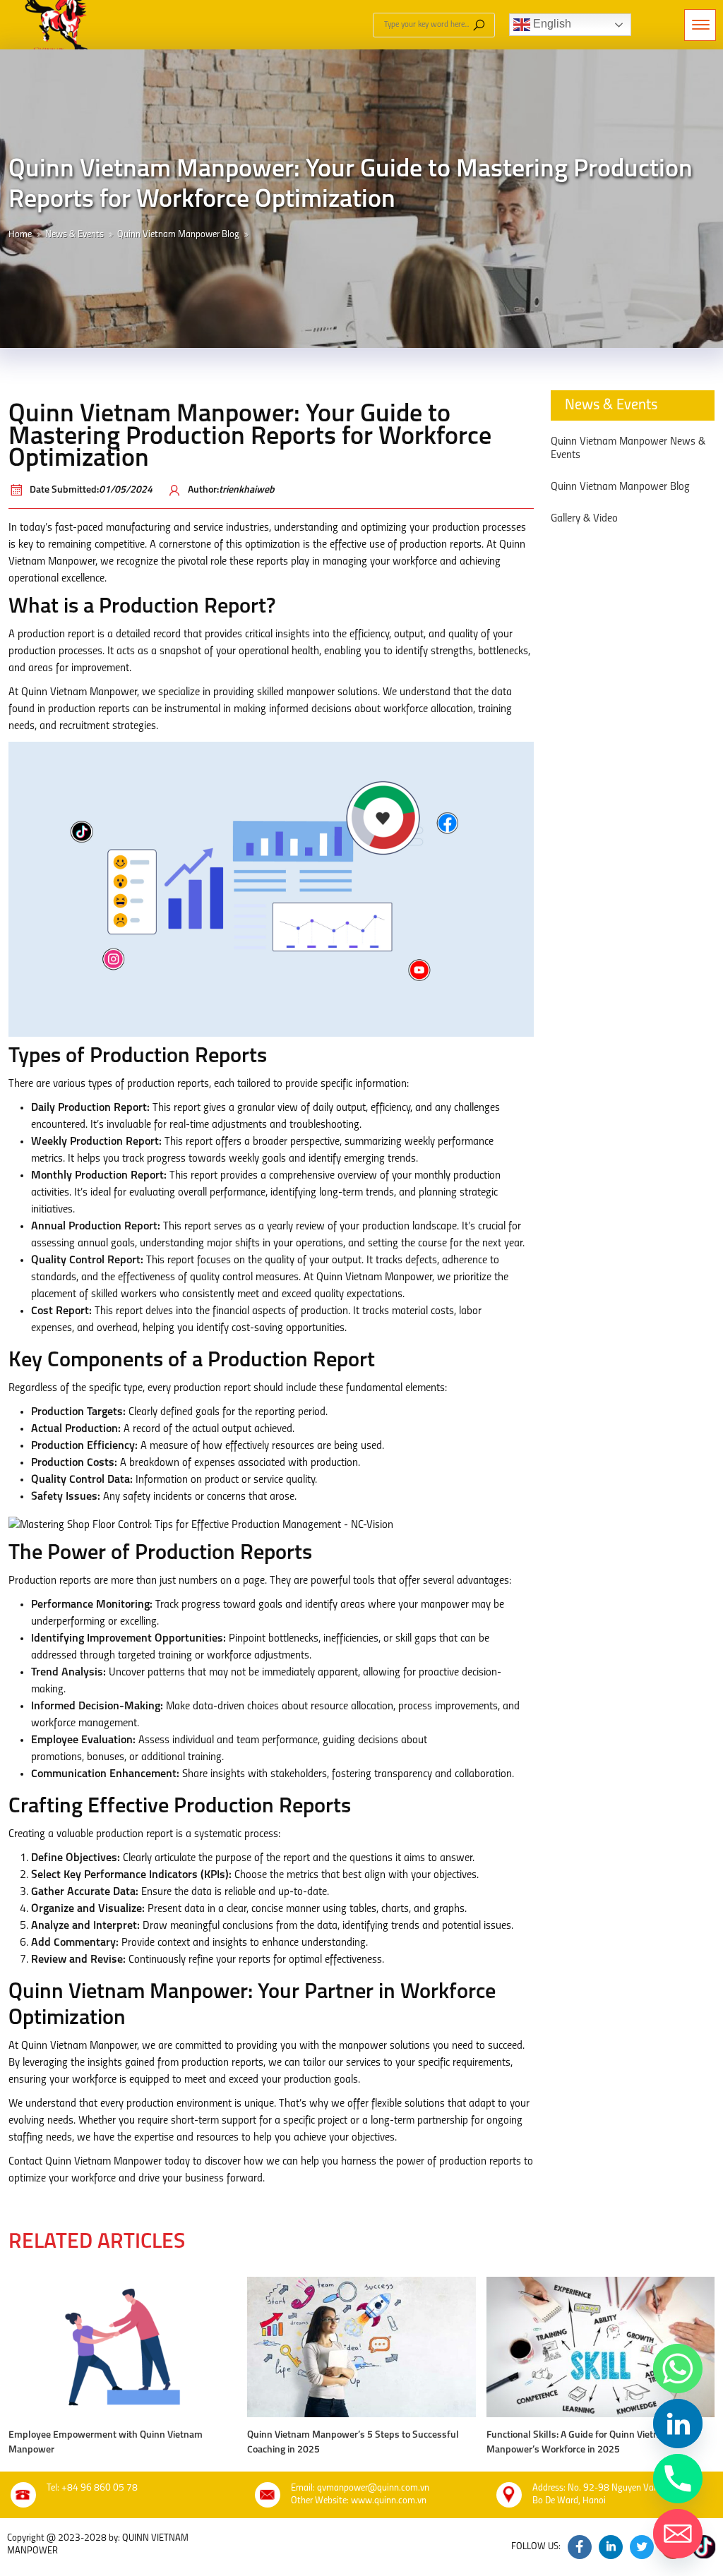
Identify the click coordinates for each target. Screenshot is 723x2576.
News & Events (74, 235)
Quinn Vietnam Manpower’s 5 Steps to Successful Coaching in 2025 (353, 2443)
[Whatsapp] (678, 2369)
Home (20, 235)
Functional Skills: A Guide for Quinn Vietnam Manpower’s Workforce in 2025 (579, 2443)
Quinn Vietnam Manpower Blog (178, 235)
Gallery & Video (584, 519)
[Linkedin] (678, 2424)
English (551, 24)
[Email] (678, 2534)
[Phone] (678, 2479)
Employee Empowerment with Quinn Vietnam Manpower (106, 2443)
